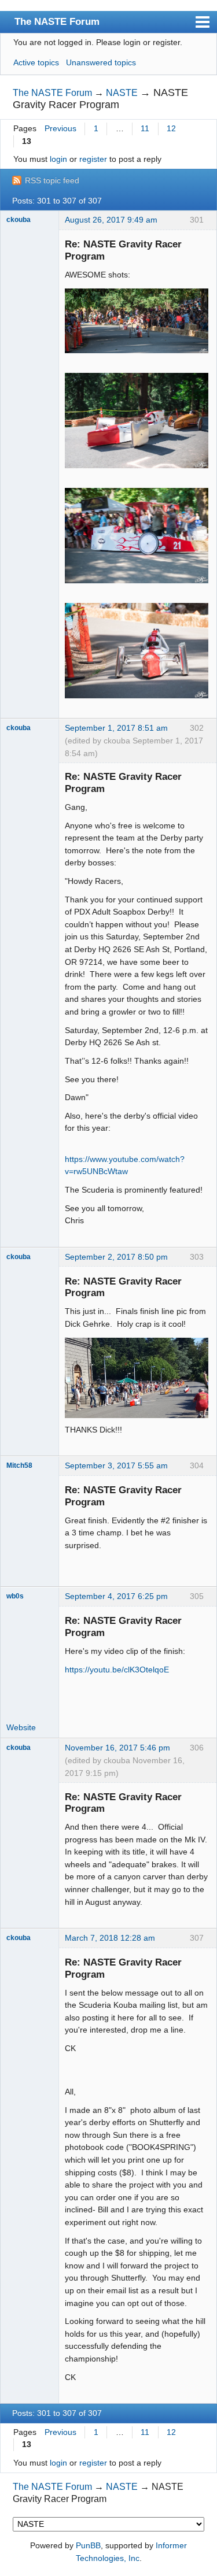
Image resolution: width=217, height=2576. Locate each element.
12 (171, 128)
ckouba (19, 220)
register (93, 159)
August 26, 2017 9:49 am (111, 220)
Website (21, 1727)
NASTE (122, 93)
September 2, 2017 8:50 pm (116, 1257)
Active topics (36, 62)
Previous (60, 128)
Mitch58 (19, 1465)
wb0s (15, 1596)
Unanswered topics (101, 62)
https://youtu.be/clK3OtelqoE (117, 1670)
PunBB (88, 2545)
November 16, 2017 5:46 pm (117, 1748)
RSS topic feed (52, 180)
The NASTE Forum (57, 21)
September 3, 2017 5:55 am (116, 1465)
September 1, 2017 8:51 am (116, 728)
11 (145, 128)
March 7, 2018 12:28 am (110, 1938)
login (58, 159)
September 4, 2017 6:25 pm (116, 1596)
